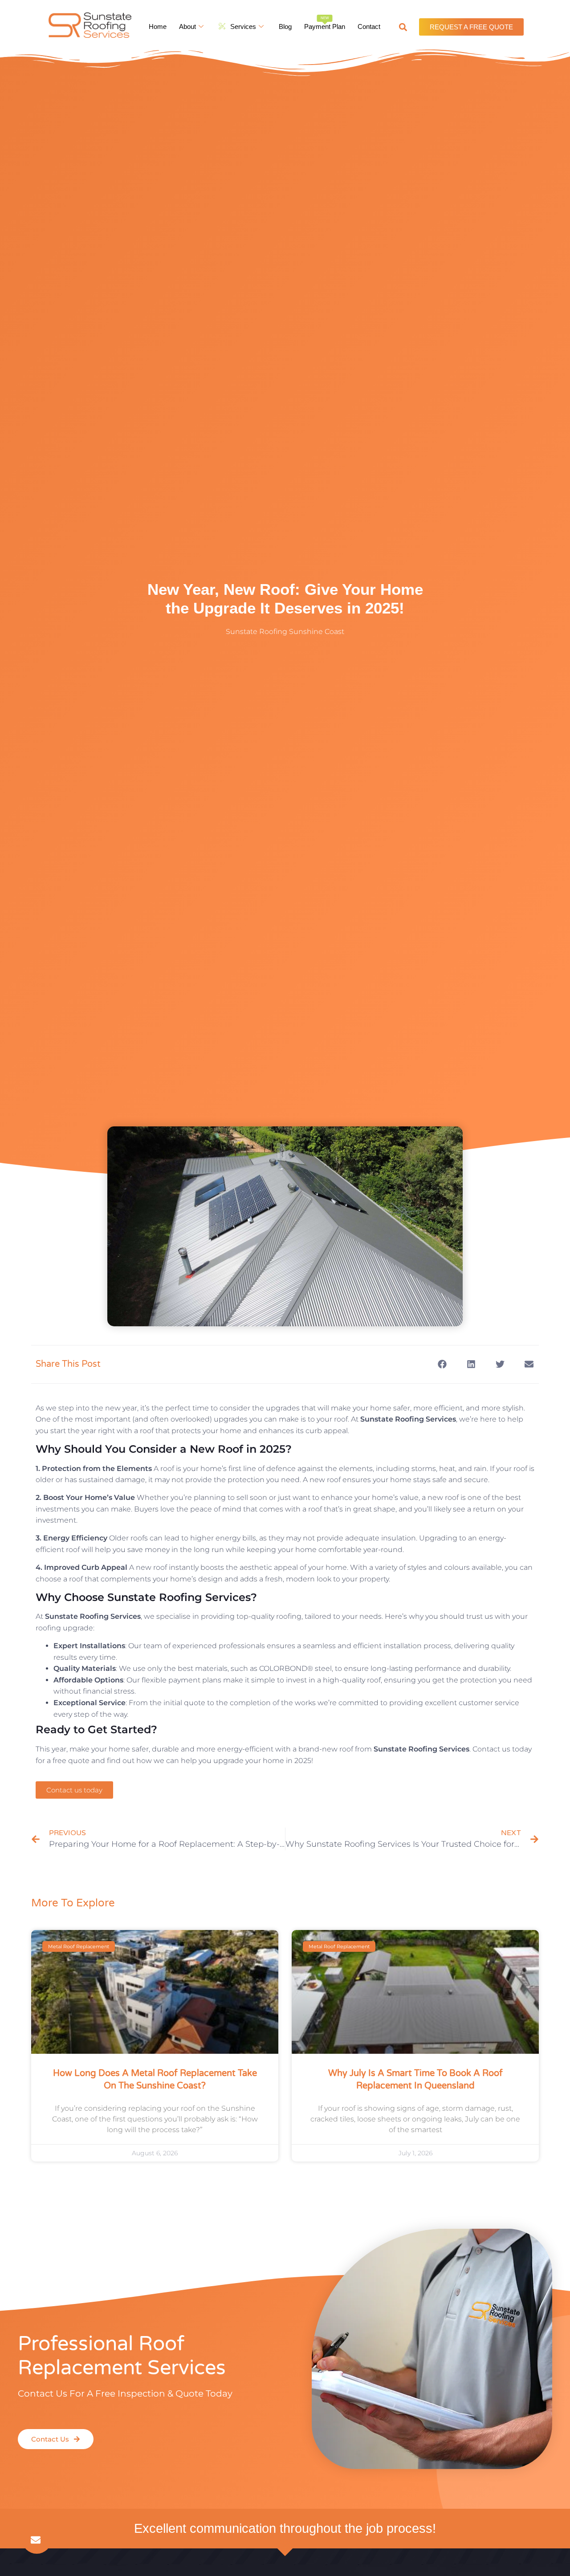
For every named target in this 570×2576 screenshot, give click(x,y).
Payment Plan (325, 23)
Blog (285, 26)
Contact (369, 26)
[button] (403, 27)
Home (158, 26)
